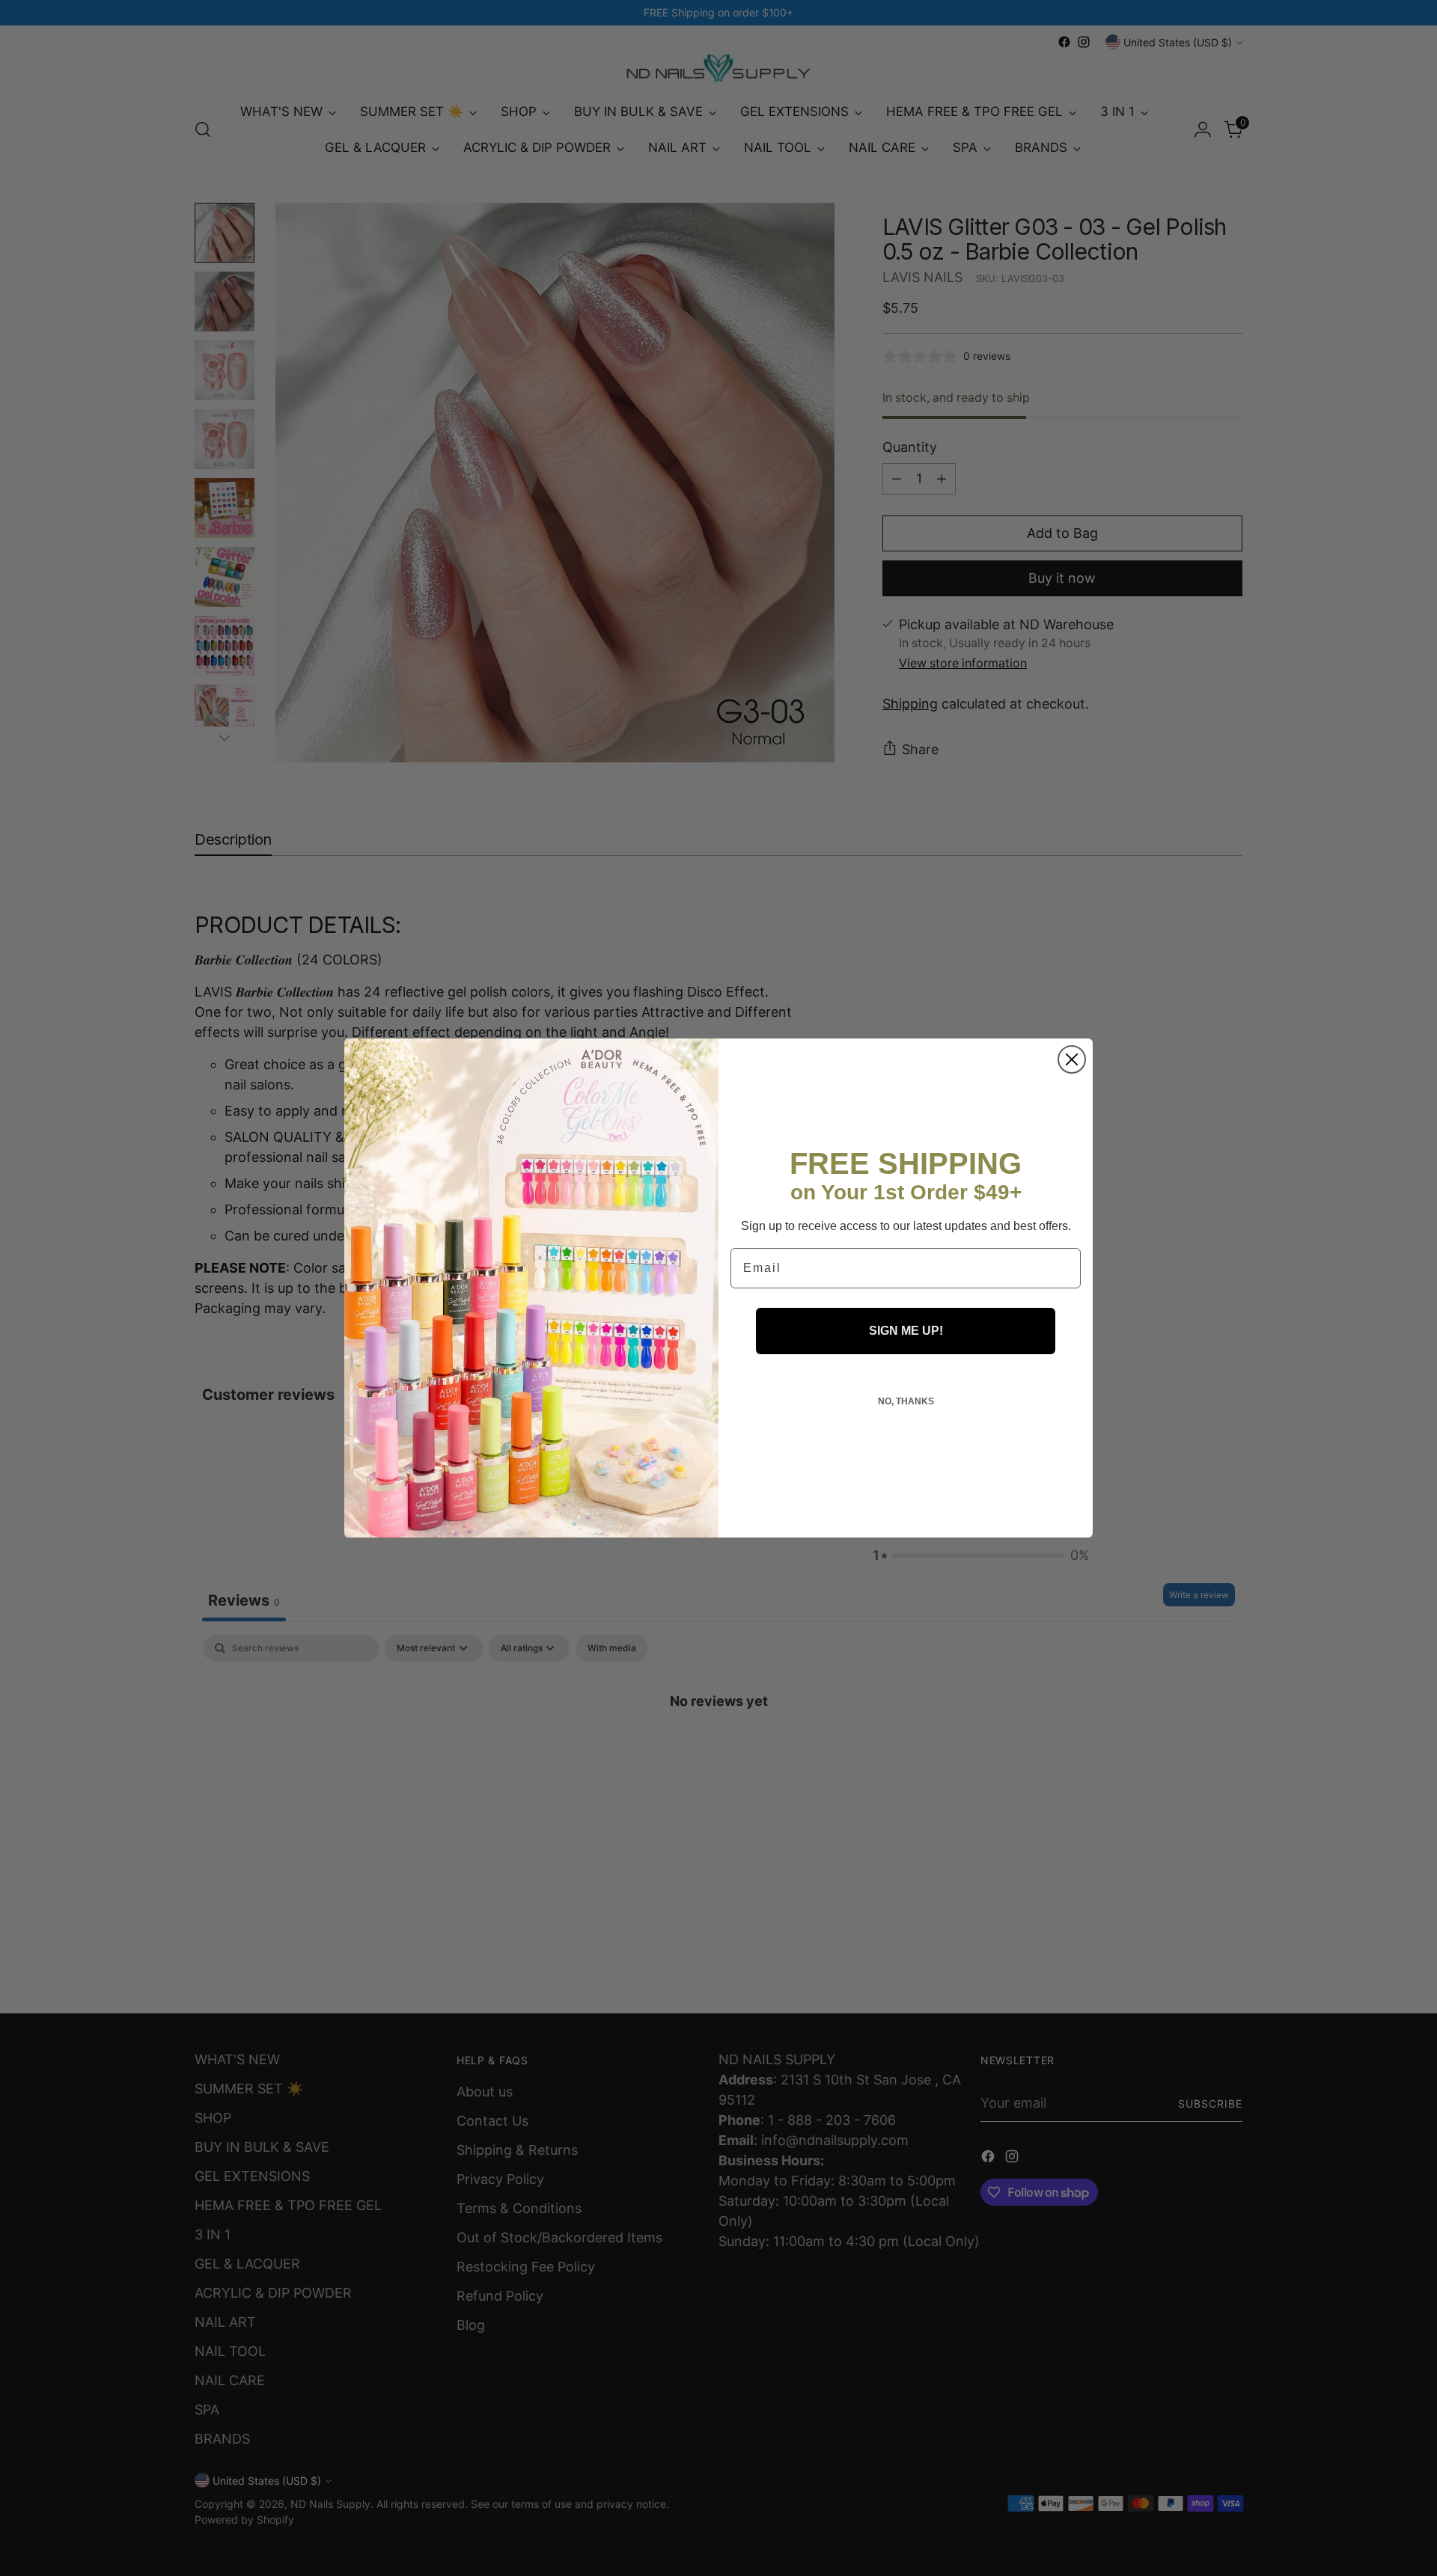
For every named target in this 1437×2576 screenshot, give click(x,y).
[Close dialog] (1072, 1059)
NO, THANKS (906, 1401)
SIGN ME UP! (906, 1331)
